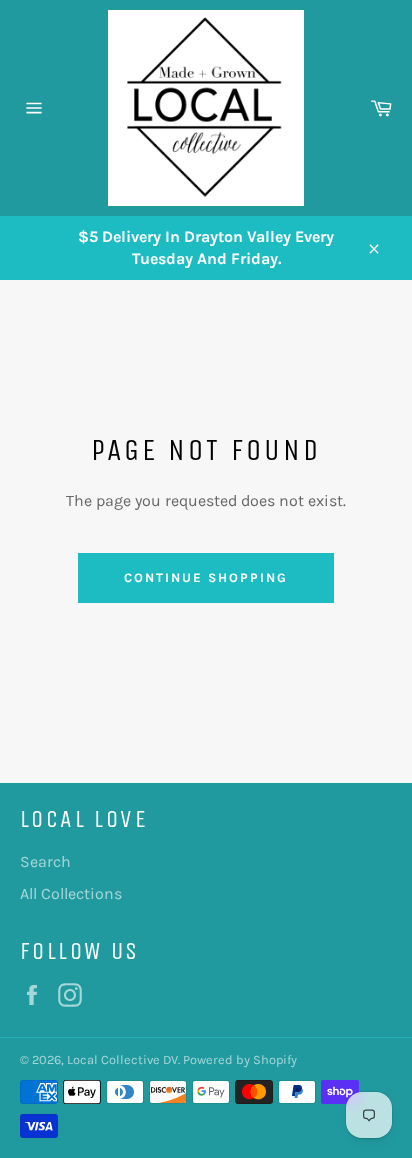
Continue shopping (205, 577)
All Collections (71, 893)
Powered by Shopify (240, 1059)
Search (45, 861)
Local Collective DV (122, 1059)
